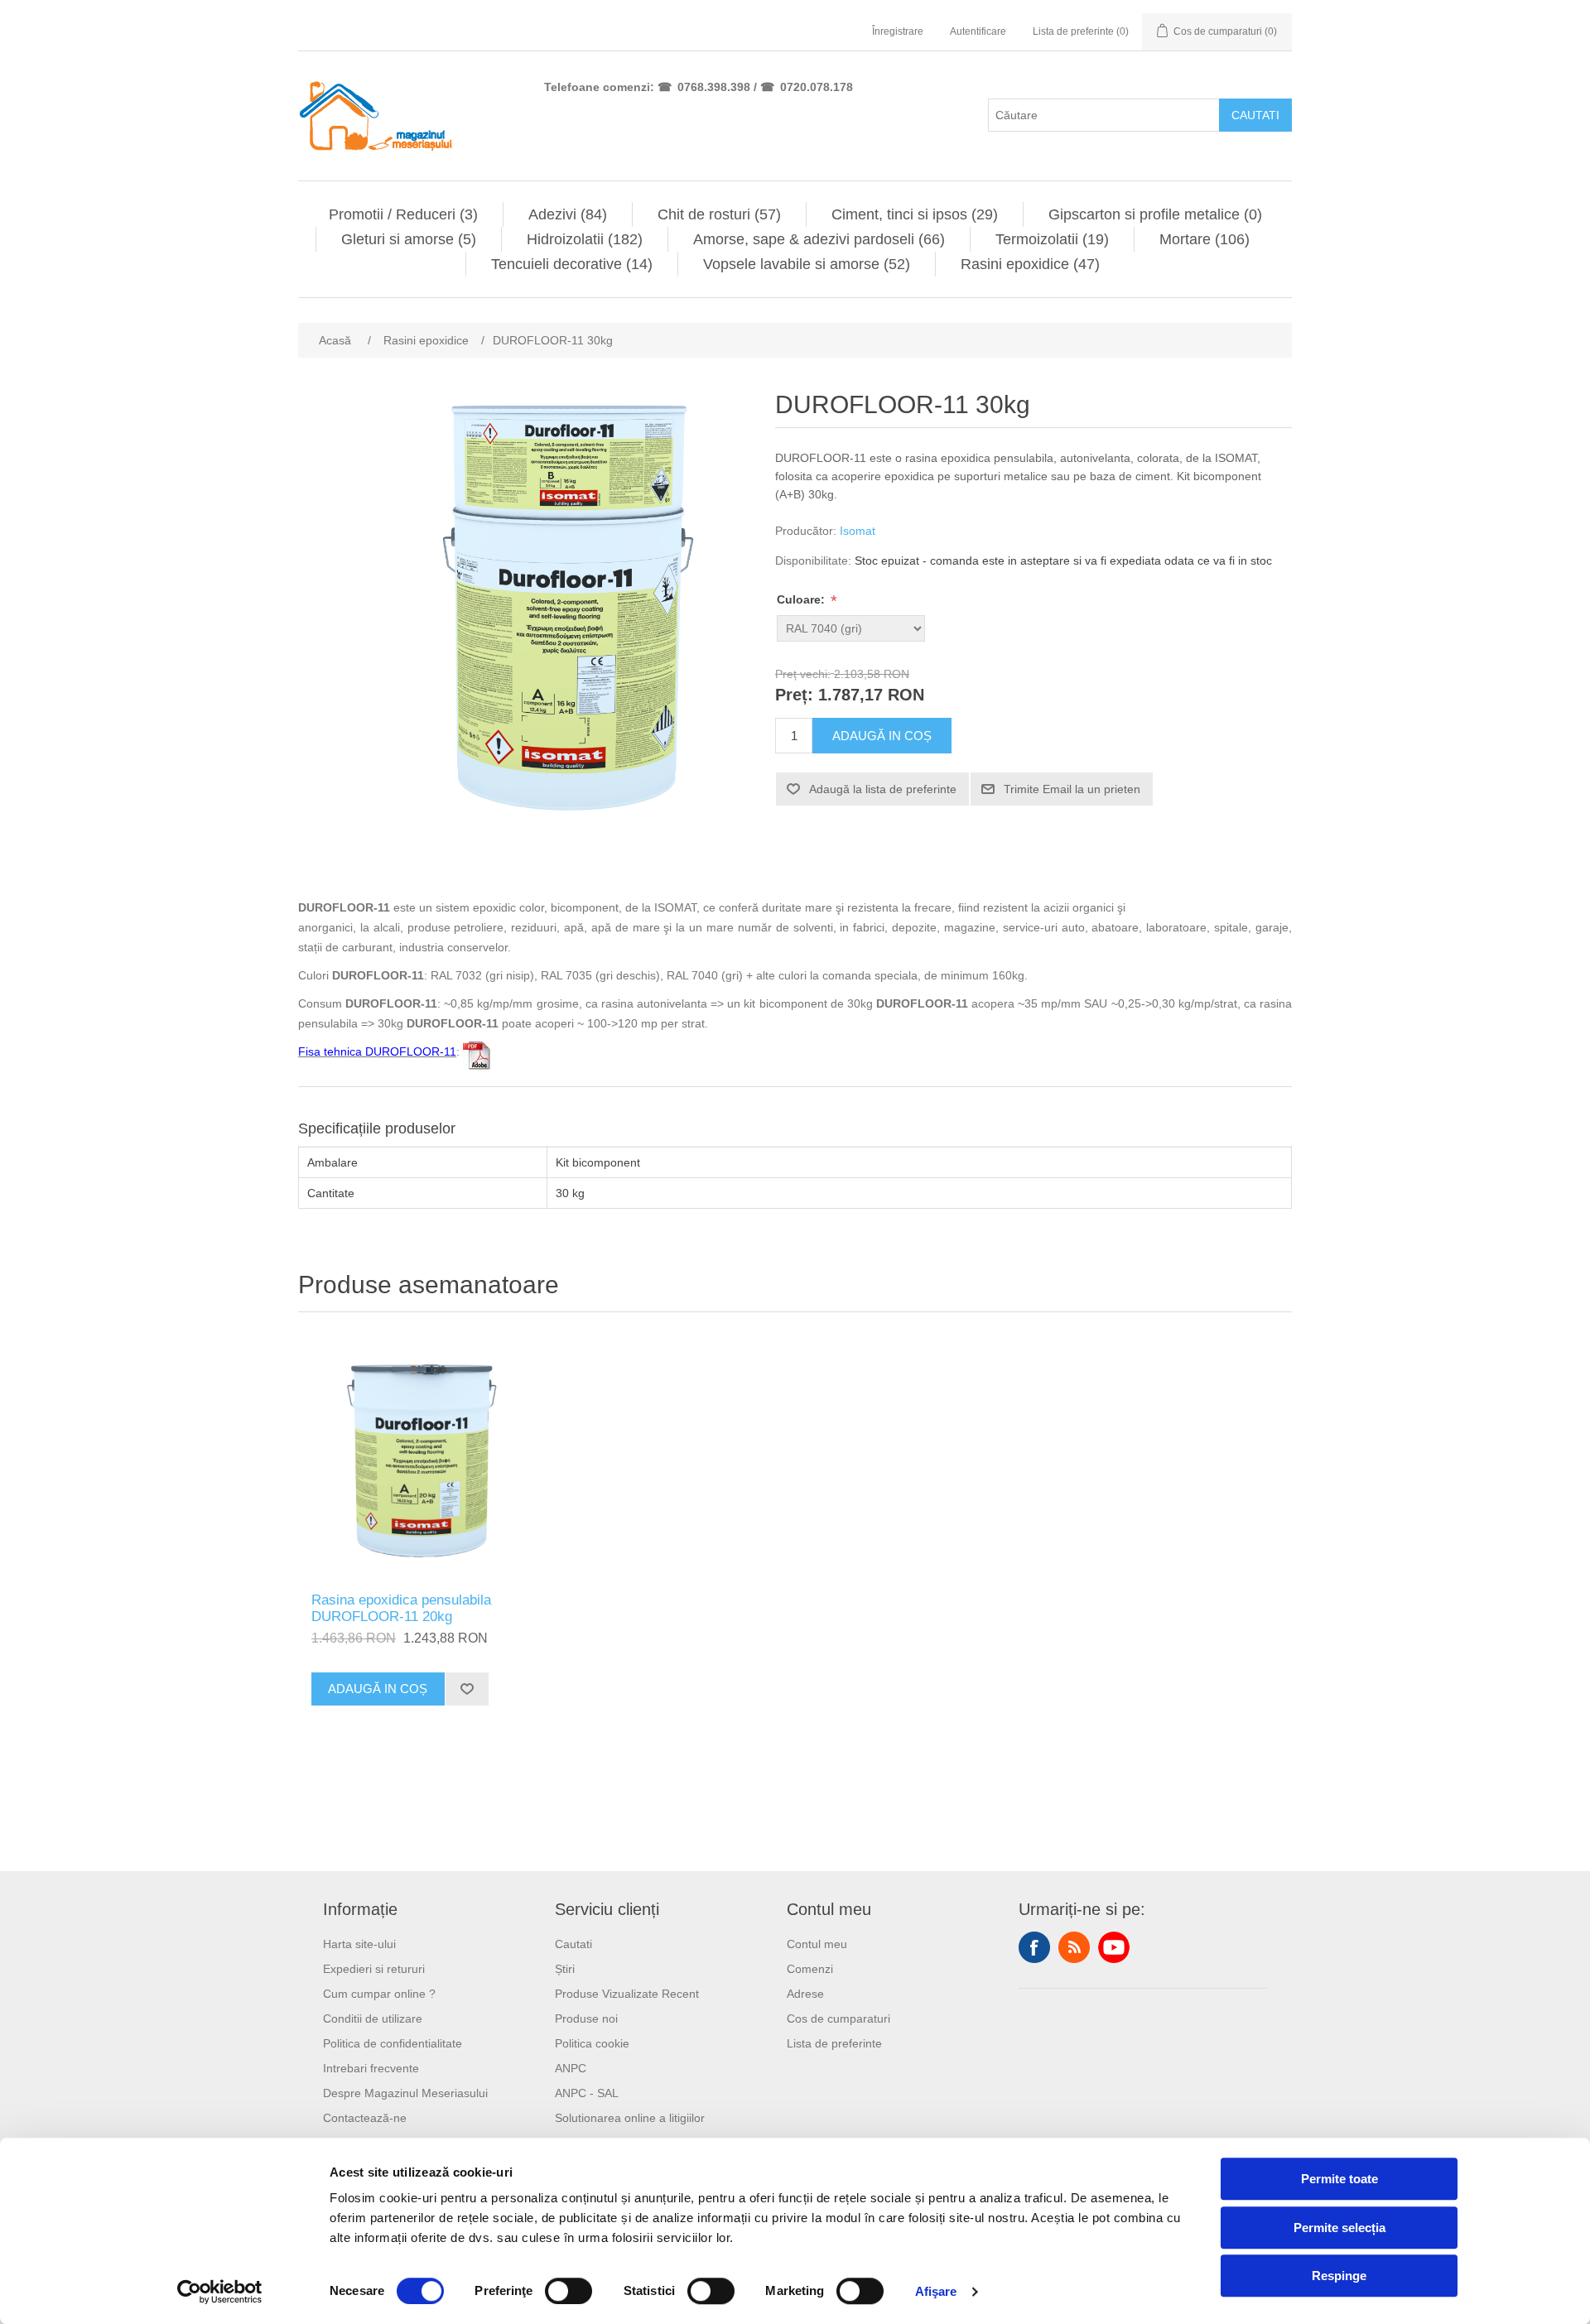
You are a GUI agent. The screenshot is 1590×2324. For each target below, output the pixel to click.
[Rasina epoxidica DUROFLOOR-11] (477, 1051)
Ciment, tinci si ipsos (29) (915, 214)
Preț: (794, 695)
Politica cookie (592, 2043)
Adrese (805, 1994)
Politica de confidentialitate (393, 2043)
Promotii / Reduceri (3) (403, 214)
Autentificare (978, 31)
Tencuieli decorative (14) (572, 264)
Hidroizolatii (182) (585, 239)
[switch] (569, 2291)
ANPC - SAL (587, 2093)
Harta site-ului (359, 1944)
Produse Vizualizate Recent (627, 1994)
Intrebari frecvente (371, 2068)
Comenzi (810, 1969)
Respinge (1339, 2276)
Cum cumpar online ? (379, 1994)
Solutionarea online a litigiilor (630, 2118)
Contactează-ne (365, 2118)
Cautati (1255, 115)
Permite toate (1339, 2179)
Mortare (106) (1205, 239)
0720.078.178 (817, 87)
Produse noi (586, 2018)
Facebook (1034, 1947)
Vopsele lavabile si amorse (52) (807, 264)
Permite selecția (1339, 2228)
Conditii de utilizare (373, 2018)
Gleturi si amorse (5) (409, 239)
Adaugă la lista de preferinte (883, 789)
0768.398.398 (714, 87)
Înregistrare (898, 31)
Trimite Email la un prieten (1072, 789)
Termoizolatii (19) (1052, 239)
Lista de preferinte (834, 2043)
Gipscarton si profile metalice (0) (1155, 214)
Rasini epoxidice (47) (1030, 264)
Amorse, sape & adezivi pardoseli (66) (819, 239)
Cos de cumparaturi (838, 2018)
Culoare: (802, 599)
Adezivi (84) (568, 214)
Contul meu (817, 1944)
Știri (565, 1969)
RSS (1074, 1947)
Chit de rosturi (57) (719, 214)
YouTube (1114, 1947)
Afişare (936, 2291)
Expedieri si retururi (374, 1969)
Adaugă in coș (882, 736)
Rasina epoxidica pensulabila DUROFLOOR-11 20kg (401, 1608)
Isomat (858, 531)
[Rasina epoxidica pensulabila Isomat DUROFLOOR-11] (422, 1456)
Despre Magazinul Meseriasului (405, 2093)
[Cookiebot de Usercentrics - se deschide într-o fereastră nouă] (220, 2292)
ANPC (571, 2068)
